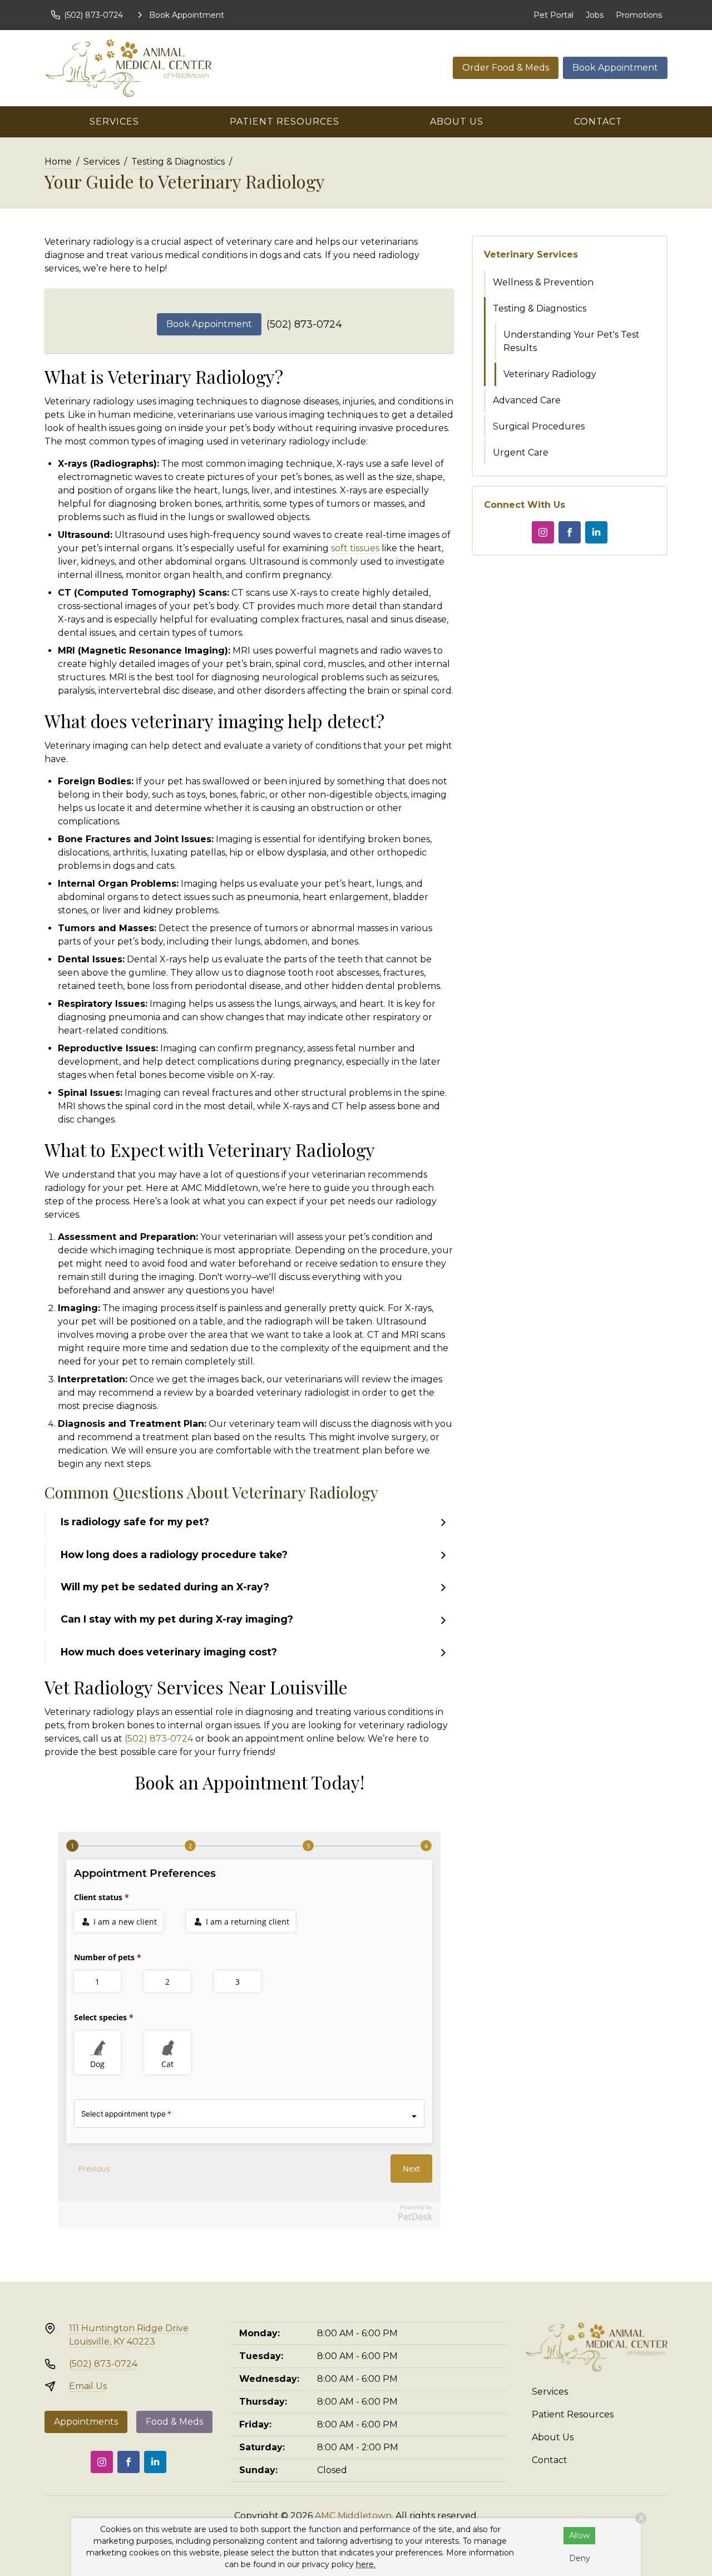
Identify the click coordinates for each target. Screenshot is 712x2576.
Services (114, 122)
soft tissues (355, 548)
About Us (457, 122)
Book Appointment (615, 68)
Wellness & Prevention (543, 282)
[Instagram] (543, 532)
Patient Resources (285, 122)
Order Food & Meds (506, 68)
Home (58, 162)
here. (366, 2564)
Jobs (595, 15)
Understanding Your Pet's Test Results (572, 341)
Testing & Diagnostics (178, 162)
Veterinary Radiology (550, 374)
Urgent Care (521, 453)
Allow (579, 2535)
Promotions (639, 15)
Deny (580, 2558)
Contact (598, 122)
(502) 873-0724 (304, 324)
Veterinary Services (531, 254)
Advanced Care (527, 400)
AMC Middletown (353, 2516)
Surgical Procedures (539, 426)
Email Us (88, 2386)
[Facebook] (570, 532)
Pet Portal (553, 15)
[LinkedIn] (596, 532)
